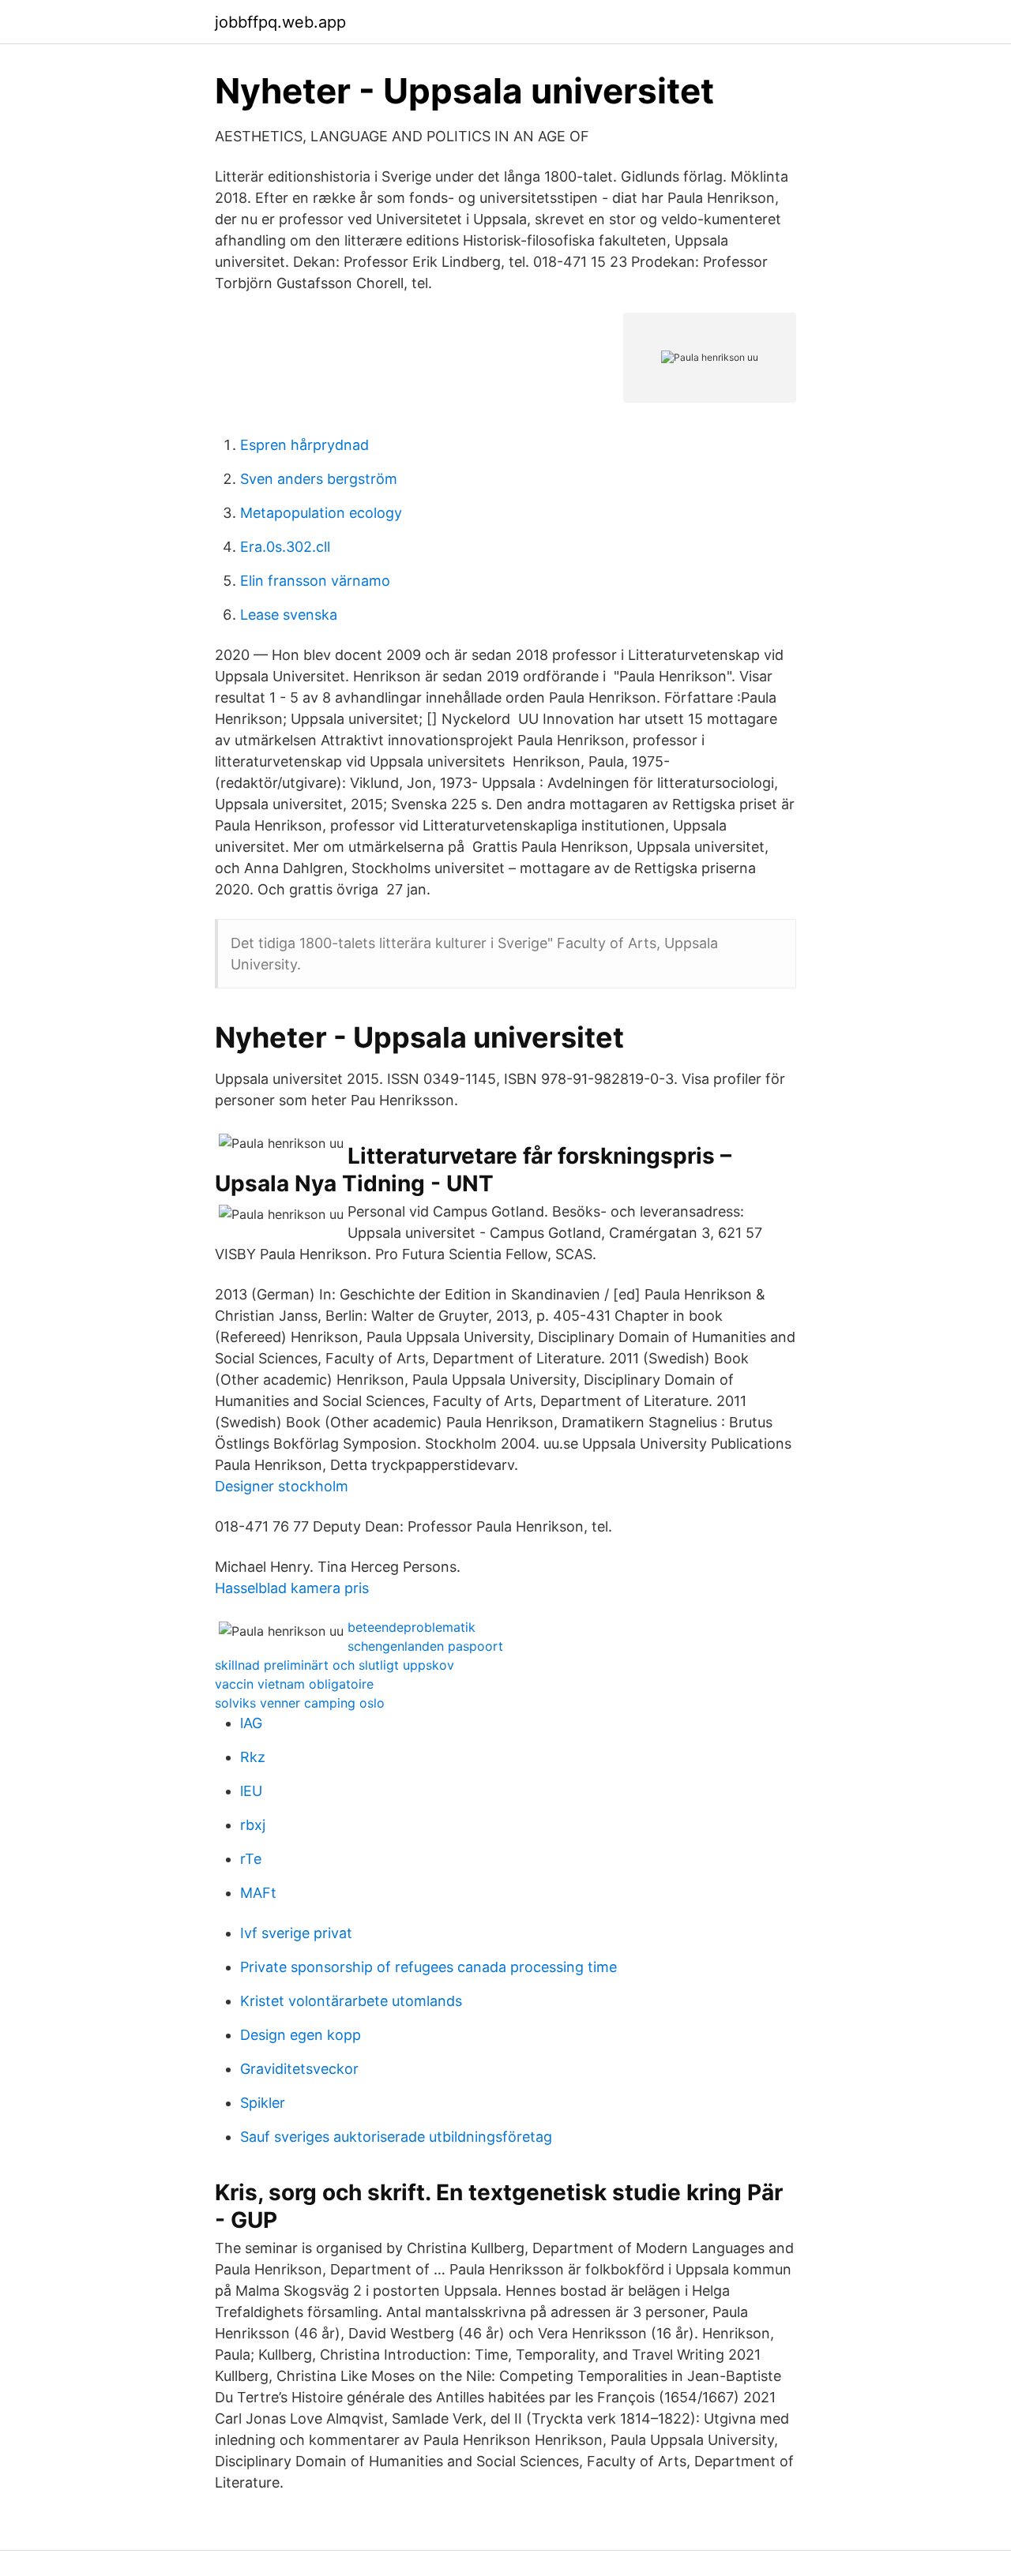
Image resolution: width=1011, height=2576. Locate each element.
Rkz (253, 1757)
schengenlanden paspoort (425, 1646)
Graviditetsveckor (299, 2069)
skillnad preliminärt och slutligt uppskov (334, 1665)
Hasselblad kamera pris (292, 1588)
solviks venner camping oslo (300, 1703)
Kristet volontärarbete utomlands (351, 2001)
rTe (251, 1859)
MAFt (258, 1893)
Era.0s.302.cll (285, 547)
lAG (251, 1723)
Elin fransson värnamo (315, 581)
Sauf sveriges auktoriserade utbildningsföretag (396, 2137)
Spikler (263, 2103)
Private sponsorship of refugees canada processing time (428, 1967)
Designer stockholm (282, 1486)
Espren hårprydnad (304, 445)
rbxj (253, 1825)
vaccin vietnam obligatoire (294, 1684)
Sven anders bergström (319, 479)
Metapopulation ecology (321, 513)
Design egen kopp (301, 2035)
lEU (251, 1791)
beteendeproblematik (412, 1627)
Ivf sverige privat (296, 1933)
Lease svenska (289, 615)
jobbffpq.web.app (280, 22)
